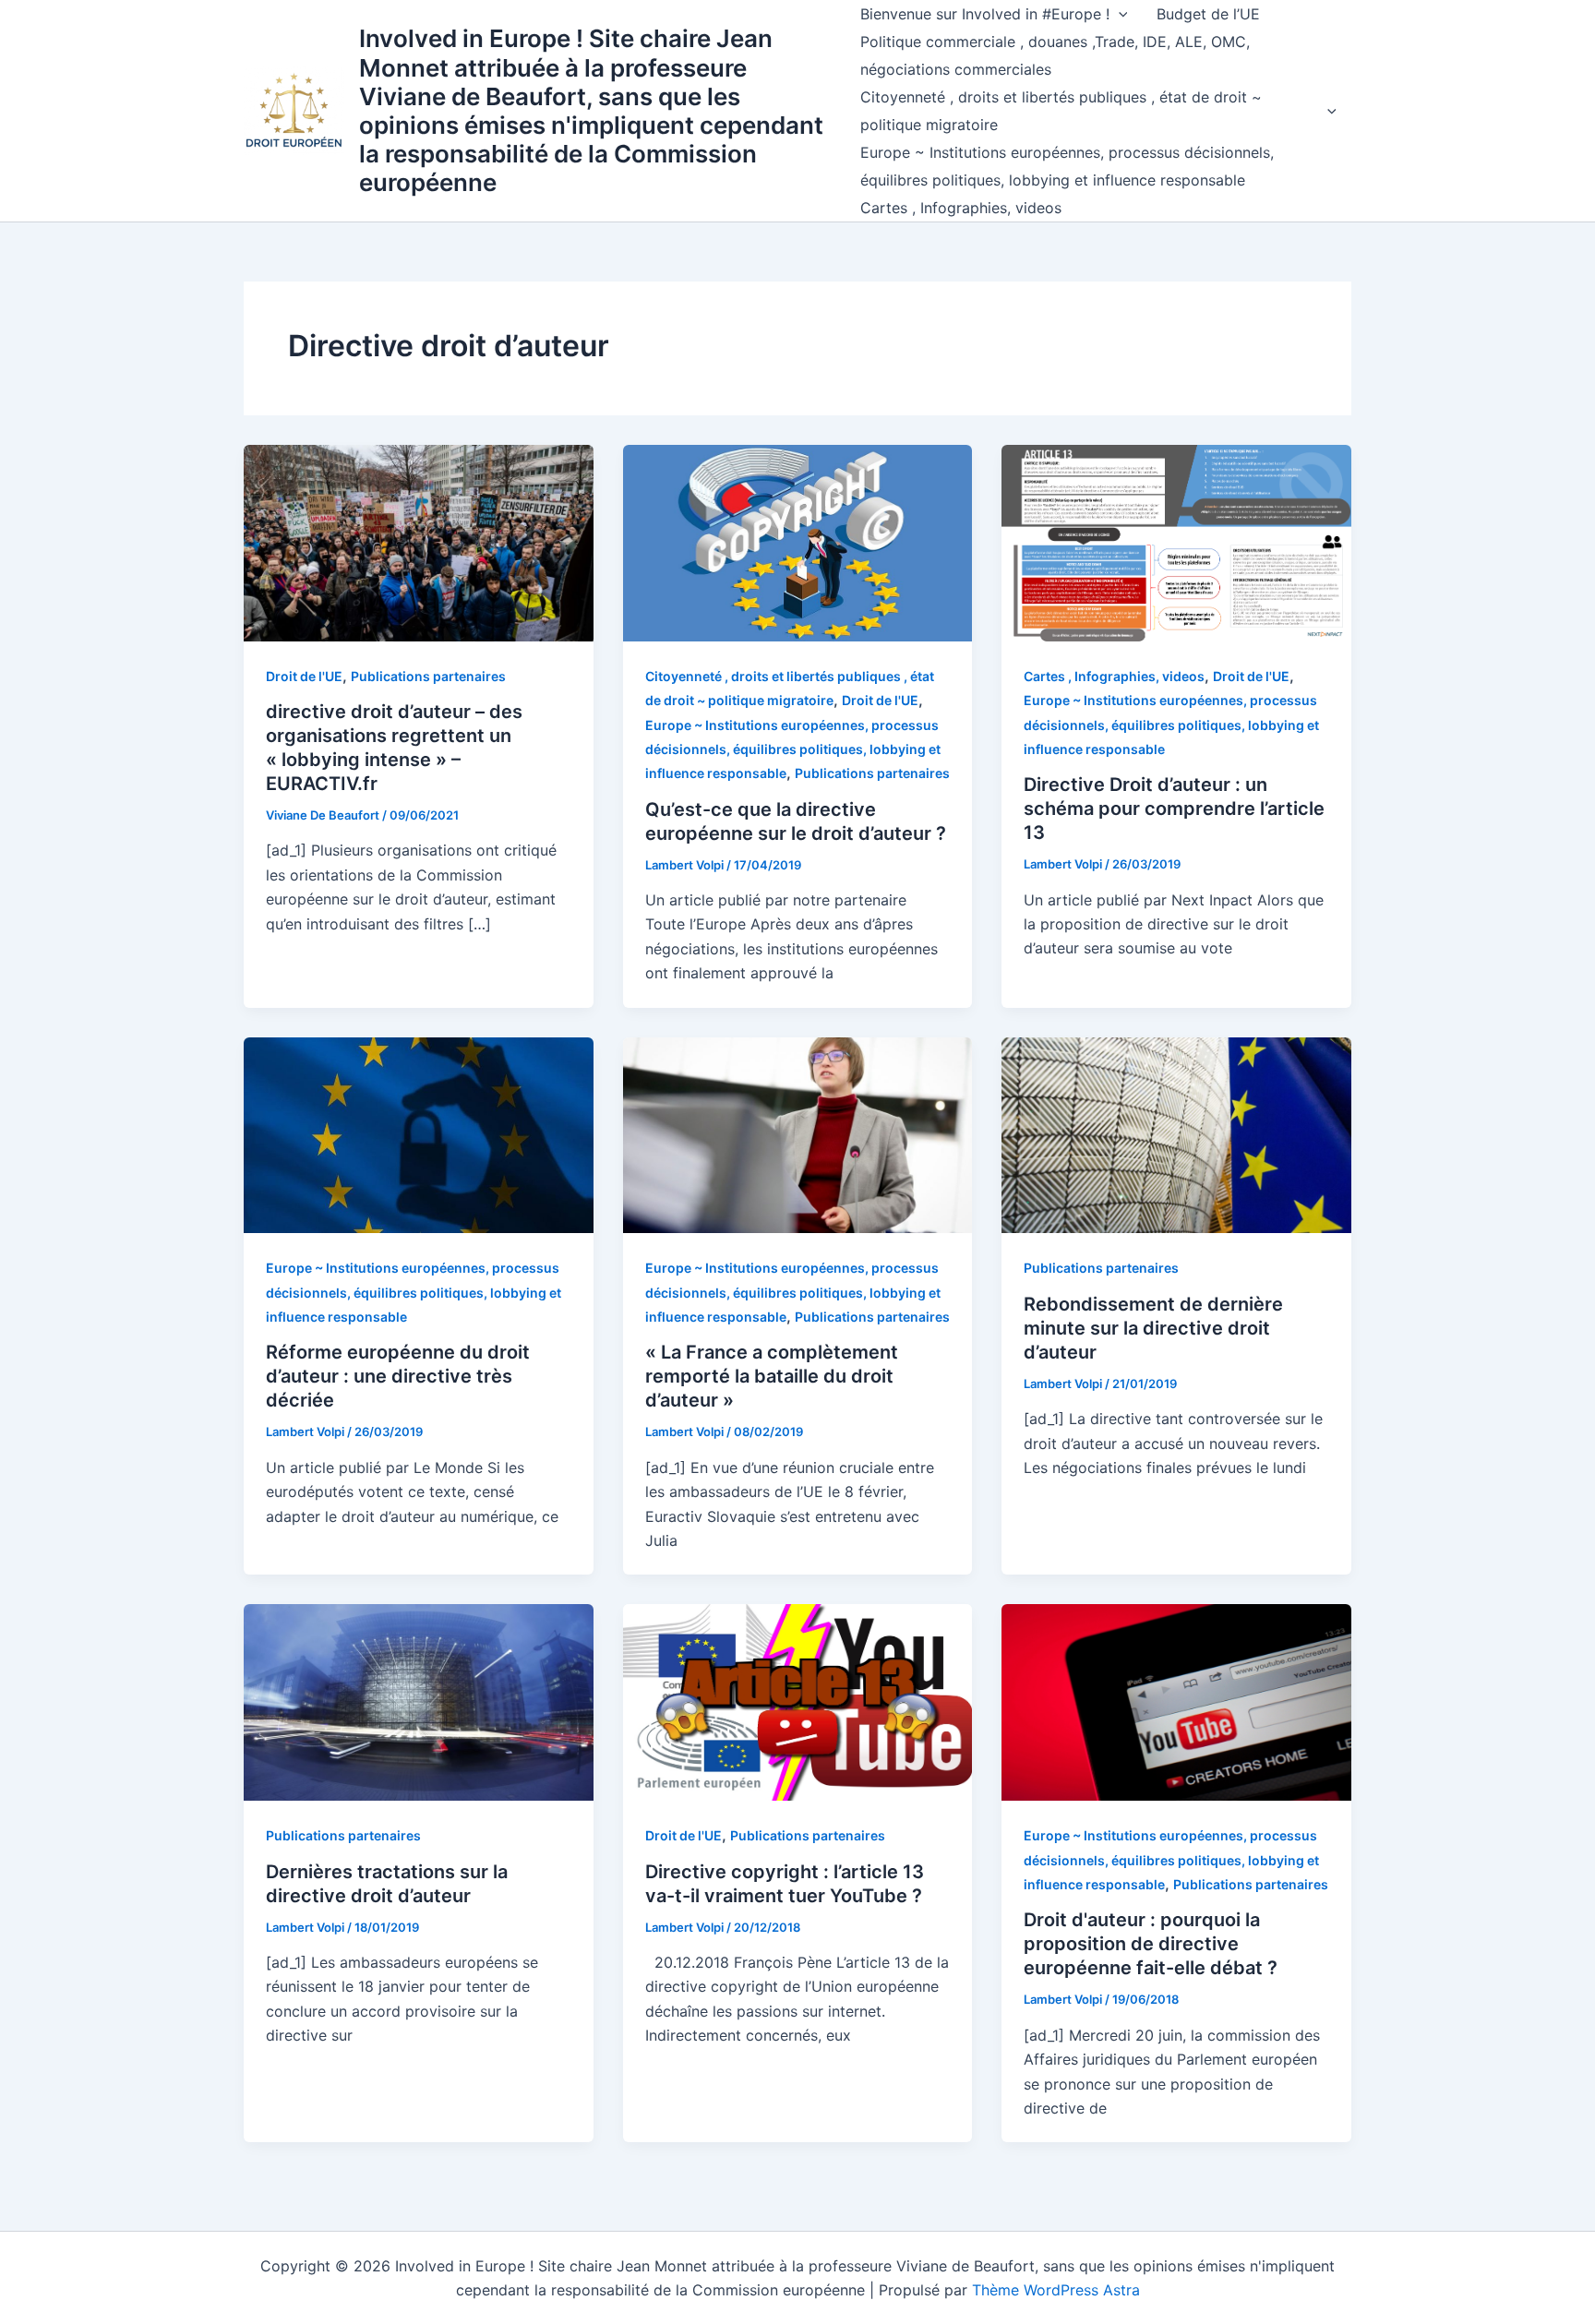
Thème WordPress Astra (1056, 2290)
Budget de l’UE (1208, 14)
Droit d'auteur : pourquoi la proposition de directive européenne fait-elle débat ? (1151, 1944)
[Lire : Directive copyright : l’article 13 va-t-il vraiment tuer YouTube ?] (798, 1701)
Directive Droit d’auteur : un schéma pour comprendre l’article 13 (1174, 809)
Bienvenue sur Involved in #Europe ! (985, 14)
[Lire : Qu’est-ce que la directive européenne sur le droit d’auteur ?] (798, 542)
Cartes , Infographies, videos (961, 208)
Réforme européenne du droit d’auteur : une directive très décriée (398, 1376)
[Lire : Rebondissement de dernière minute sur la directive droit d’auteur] (1176, 1133)
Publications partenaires (428, 676)
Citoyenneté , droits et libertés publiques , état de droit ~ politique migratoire (1061, 111)
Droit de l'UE (304, 676)
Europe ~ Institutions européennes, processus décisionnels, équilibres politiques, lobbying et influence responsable (1067, 166)
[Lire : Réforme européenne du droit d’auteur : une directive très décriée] (419, 1133)
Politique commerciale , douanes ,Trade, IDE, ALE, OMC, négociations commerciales (1055, 55)
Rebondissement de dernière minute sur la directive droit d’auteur (1153, 1328)
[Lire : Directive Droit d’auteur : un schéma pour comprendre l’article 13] (1176, 542)
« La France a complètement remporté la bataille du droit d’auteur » (772, 1376)
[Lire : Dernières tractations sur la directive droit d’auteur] (419, 1701)
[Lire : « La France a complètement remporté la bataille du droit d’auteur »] (798, 1133)
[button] (1119, 14)
